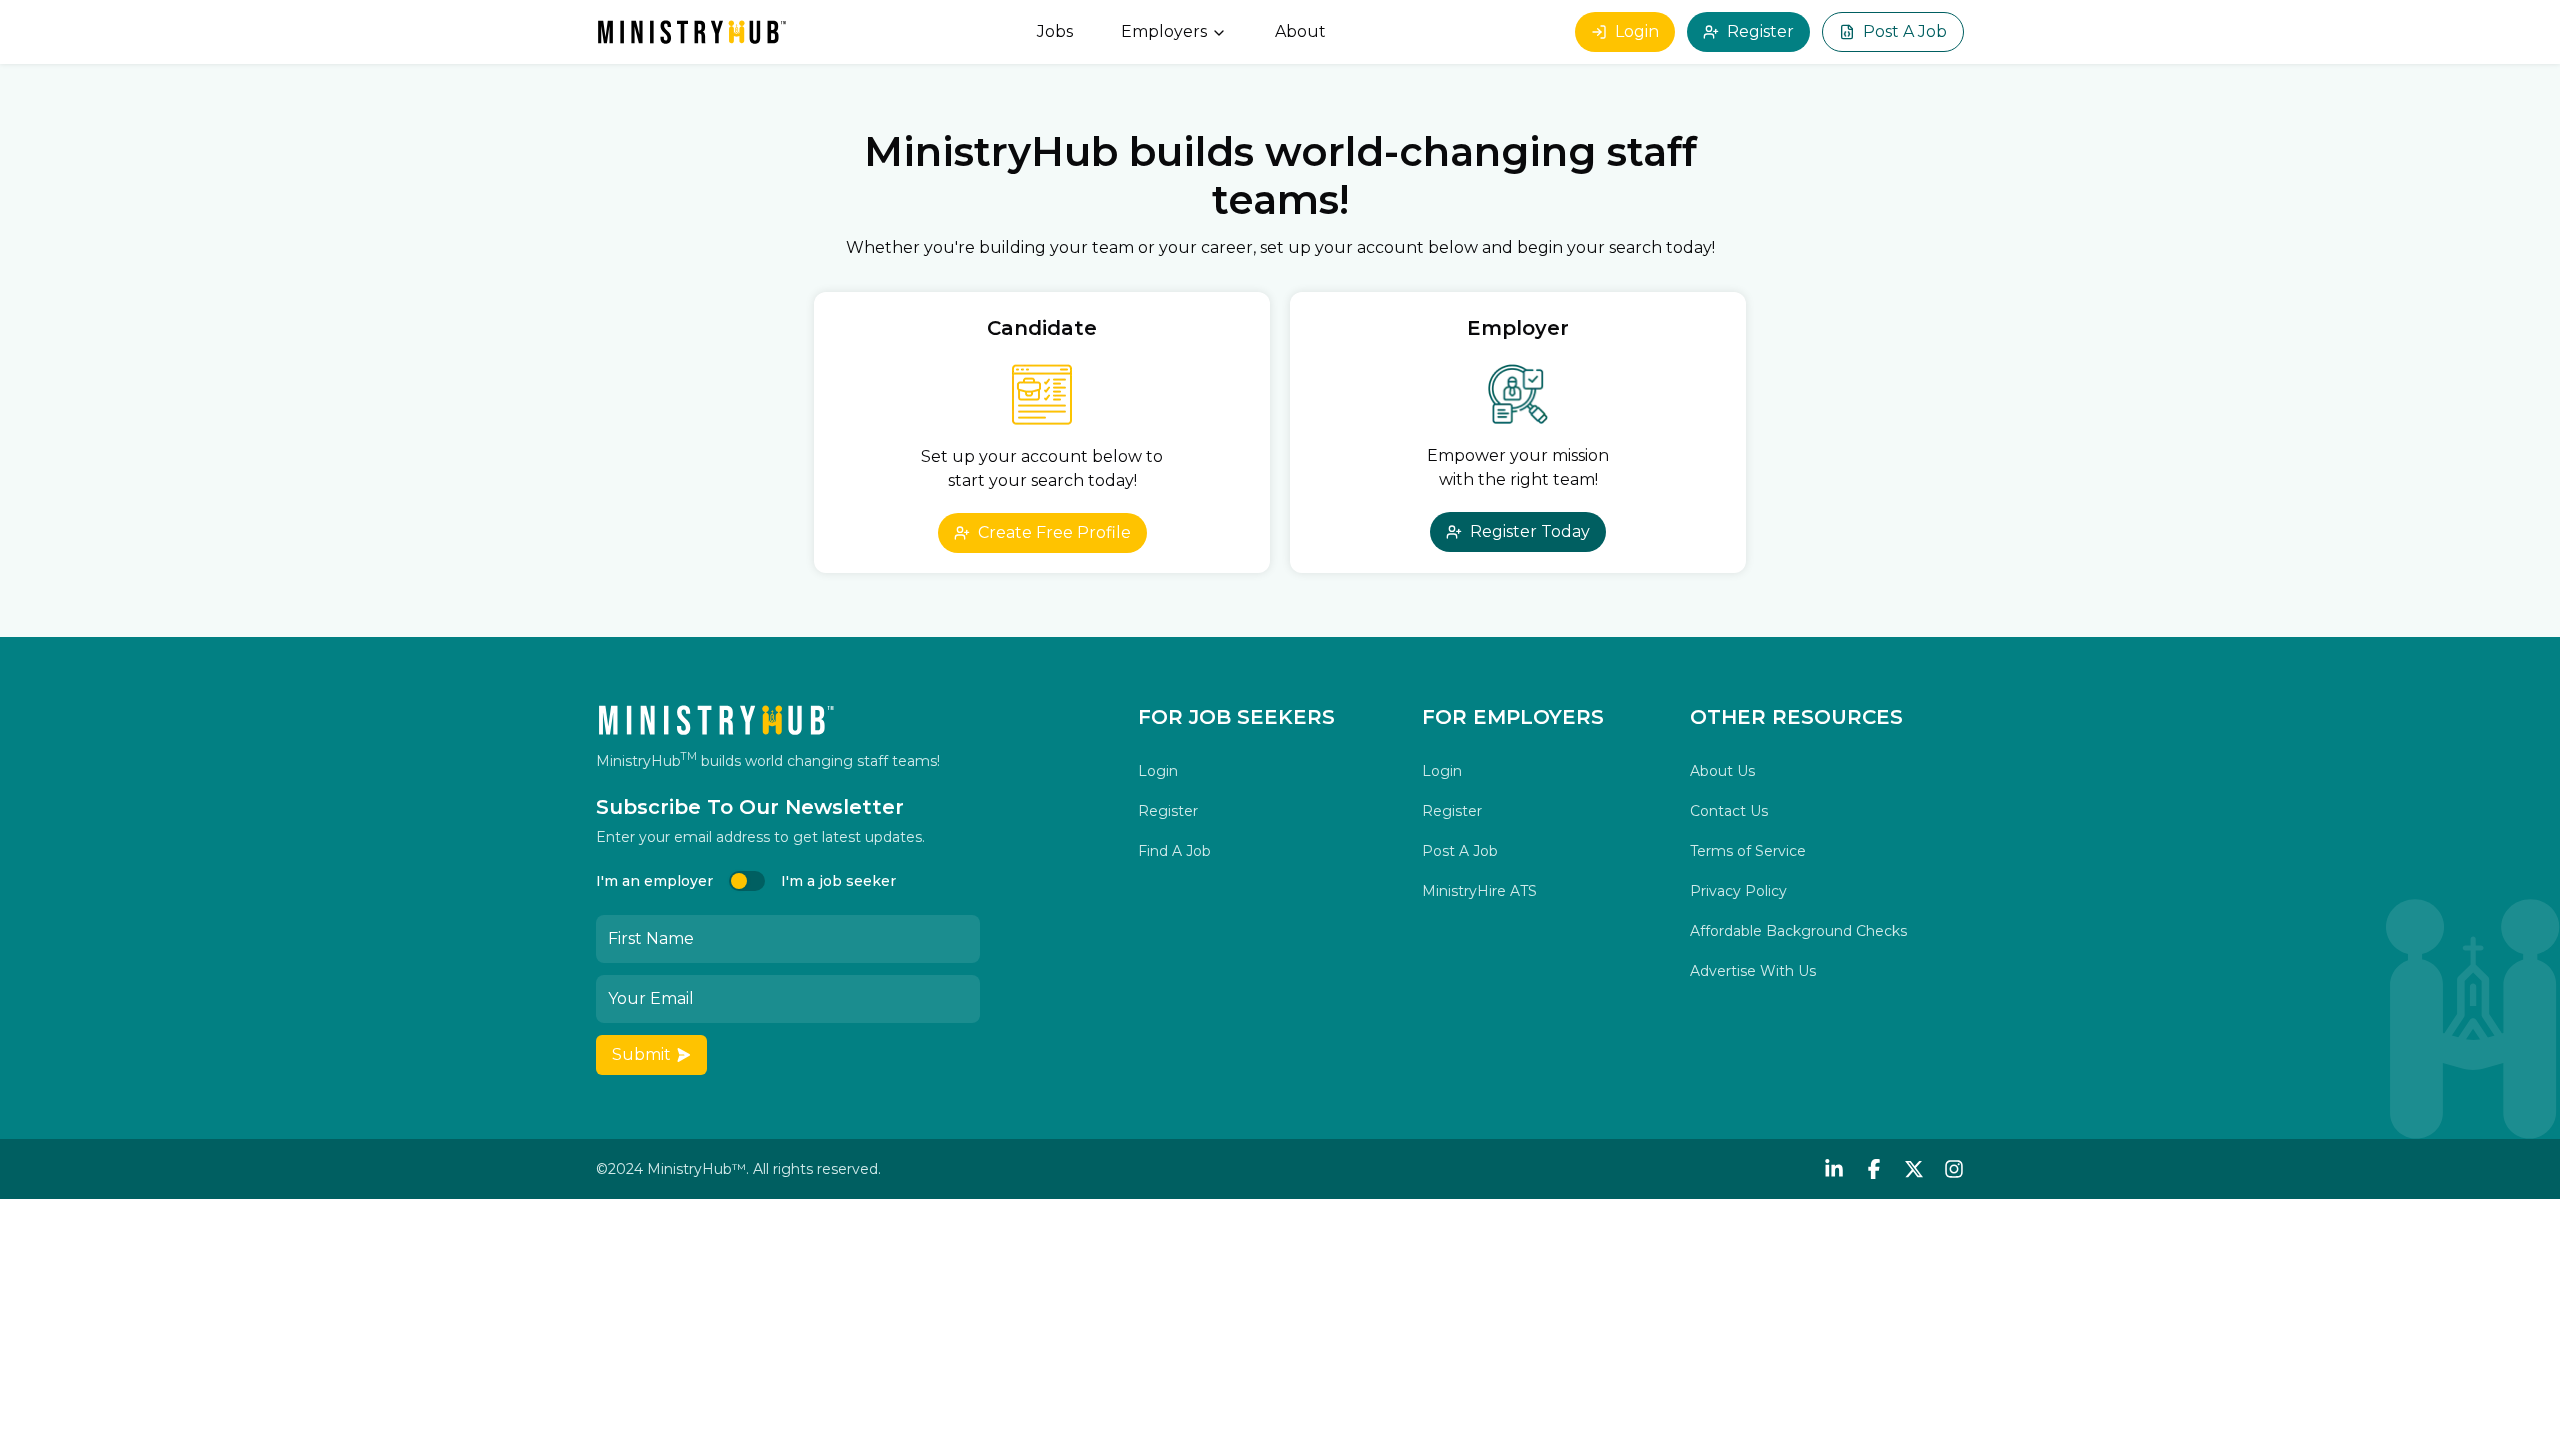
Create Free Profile (1054, 532)
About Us (1722, 771)
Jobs (1055, 31)
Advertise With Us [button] (1753, 971)
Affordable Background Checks (1798, 931)
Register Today (1530, 531)
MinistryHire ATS (1479, 891)
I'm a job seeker (838, 881)
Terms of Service (1748, 851)
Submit (641, 1054)
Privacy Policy (1738, 891)
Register (1760, 31)
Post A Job (1905, 31)
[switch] (747, 881)
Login (1637, 31)
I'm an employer (654, 881)
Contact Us (1729, 811)
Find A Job (1174, 851)
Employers (1164, 31)
